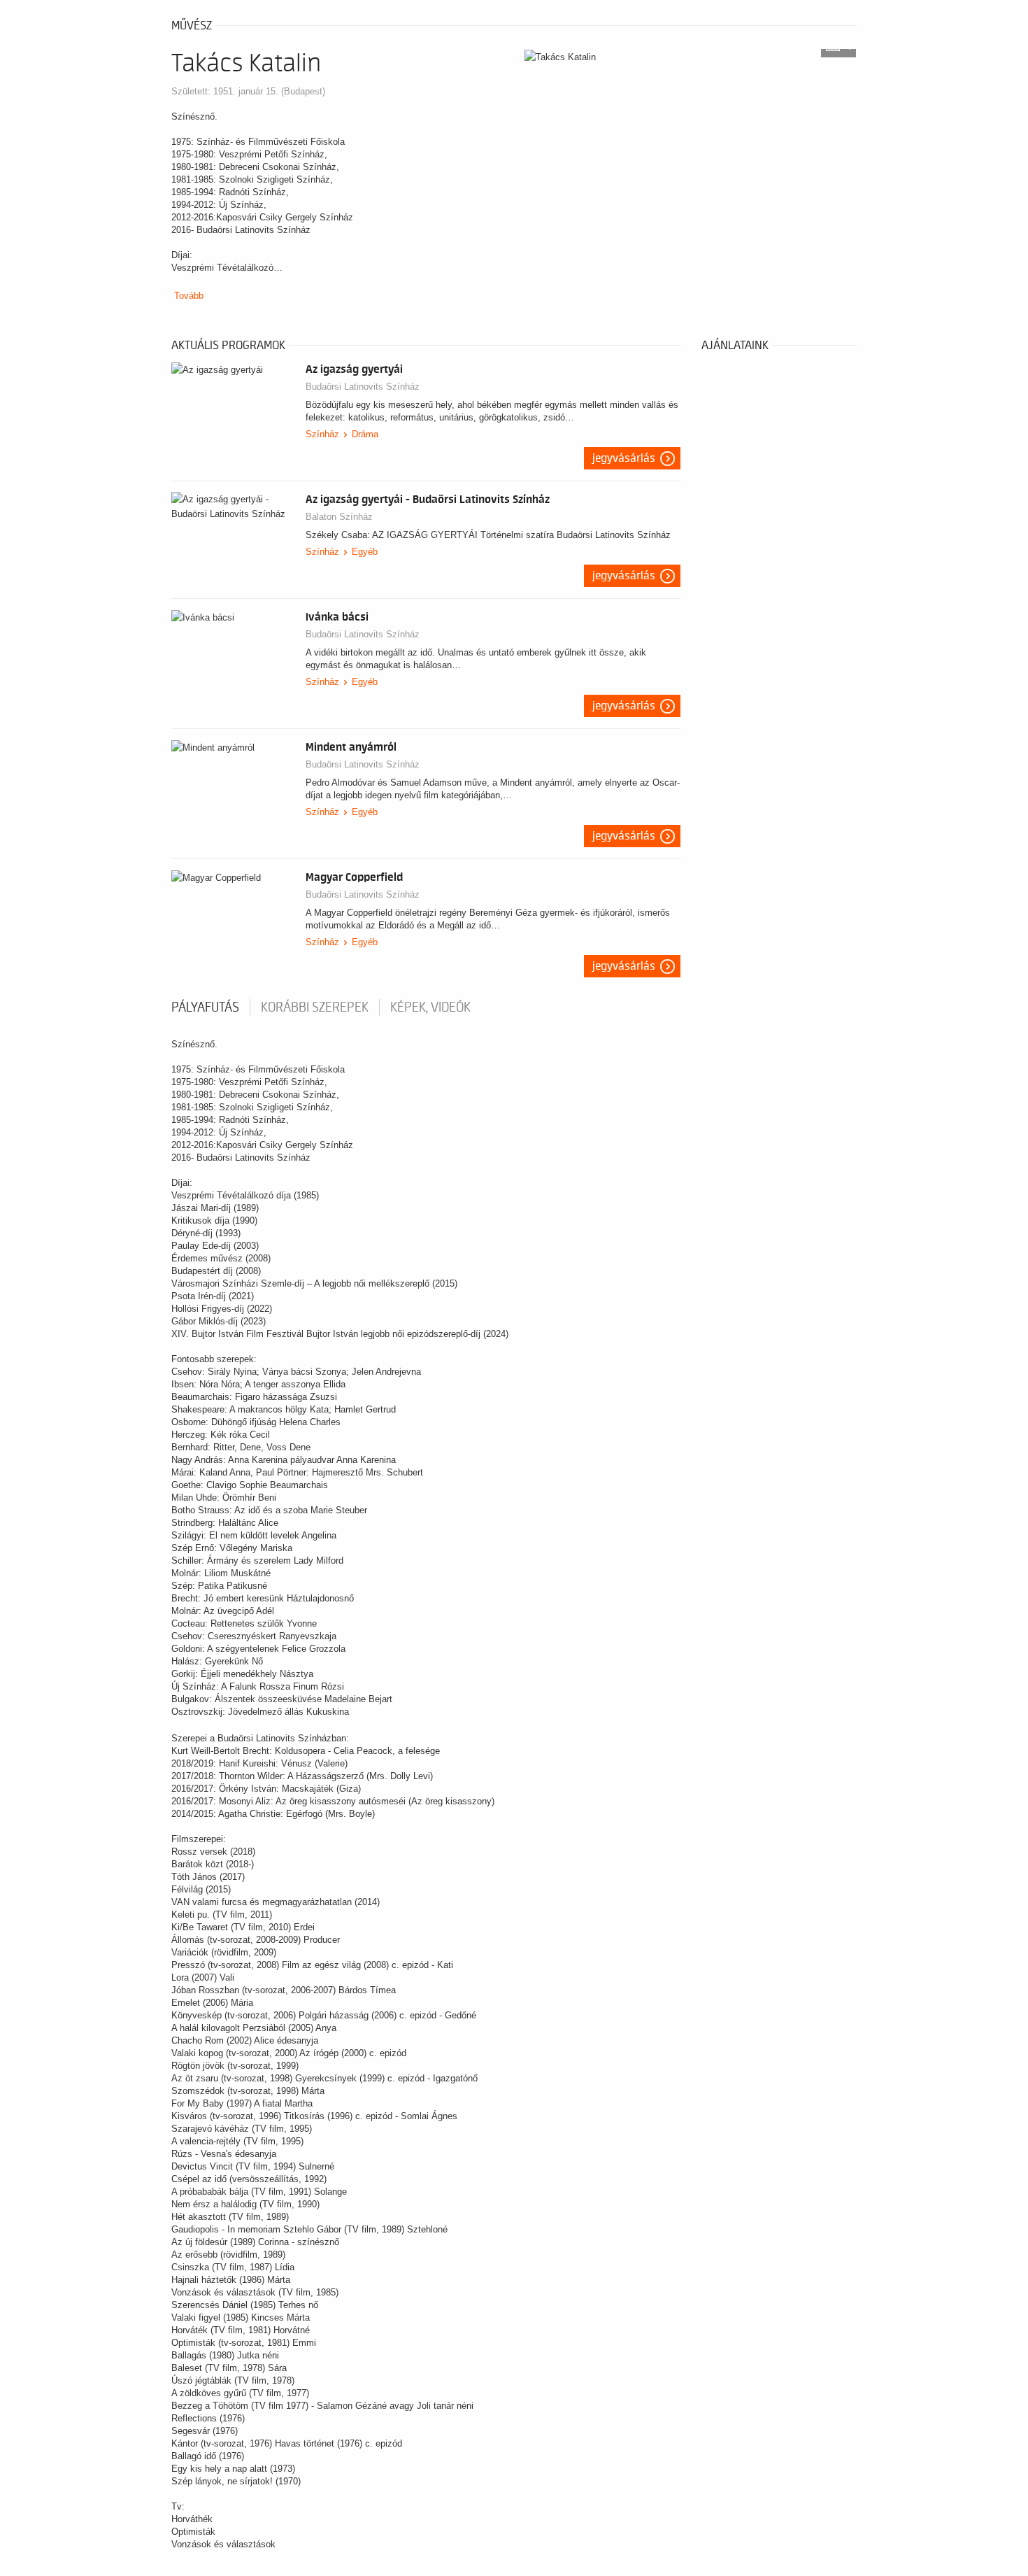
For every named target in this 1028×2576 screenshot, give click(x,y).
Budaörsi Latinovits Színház (363, 387)
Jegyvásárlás (624, 458)
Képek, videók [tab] (430, 1007)
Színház (322, 434)
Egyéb (365, 552)
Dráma (365, 434)
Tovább (189, 296)
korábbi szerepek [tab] (315, 1007)
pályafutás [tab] (205, 1007)
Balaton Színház (339, 517)
